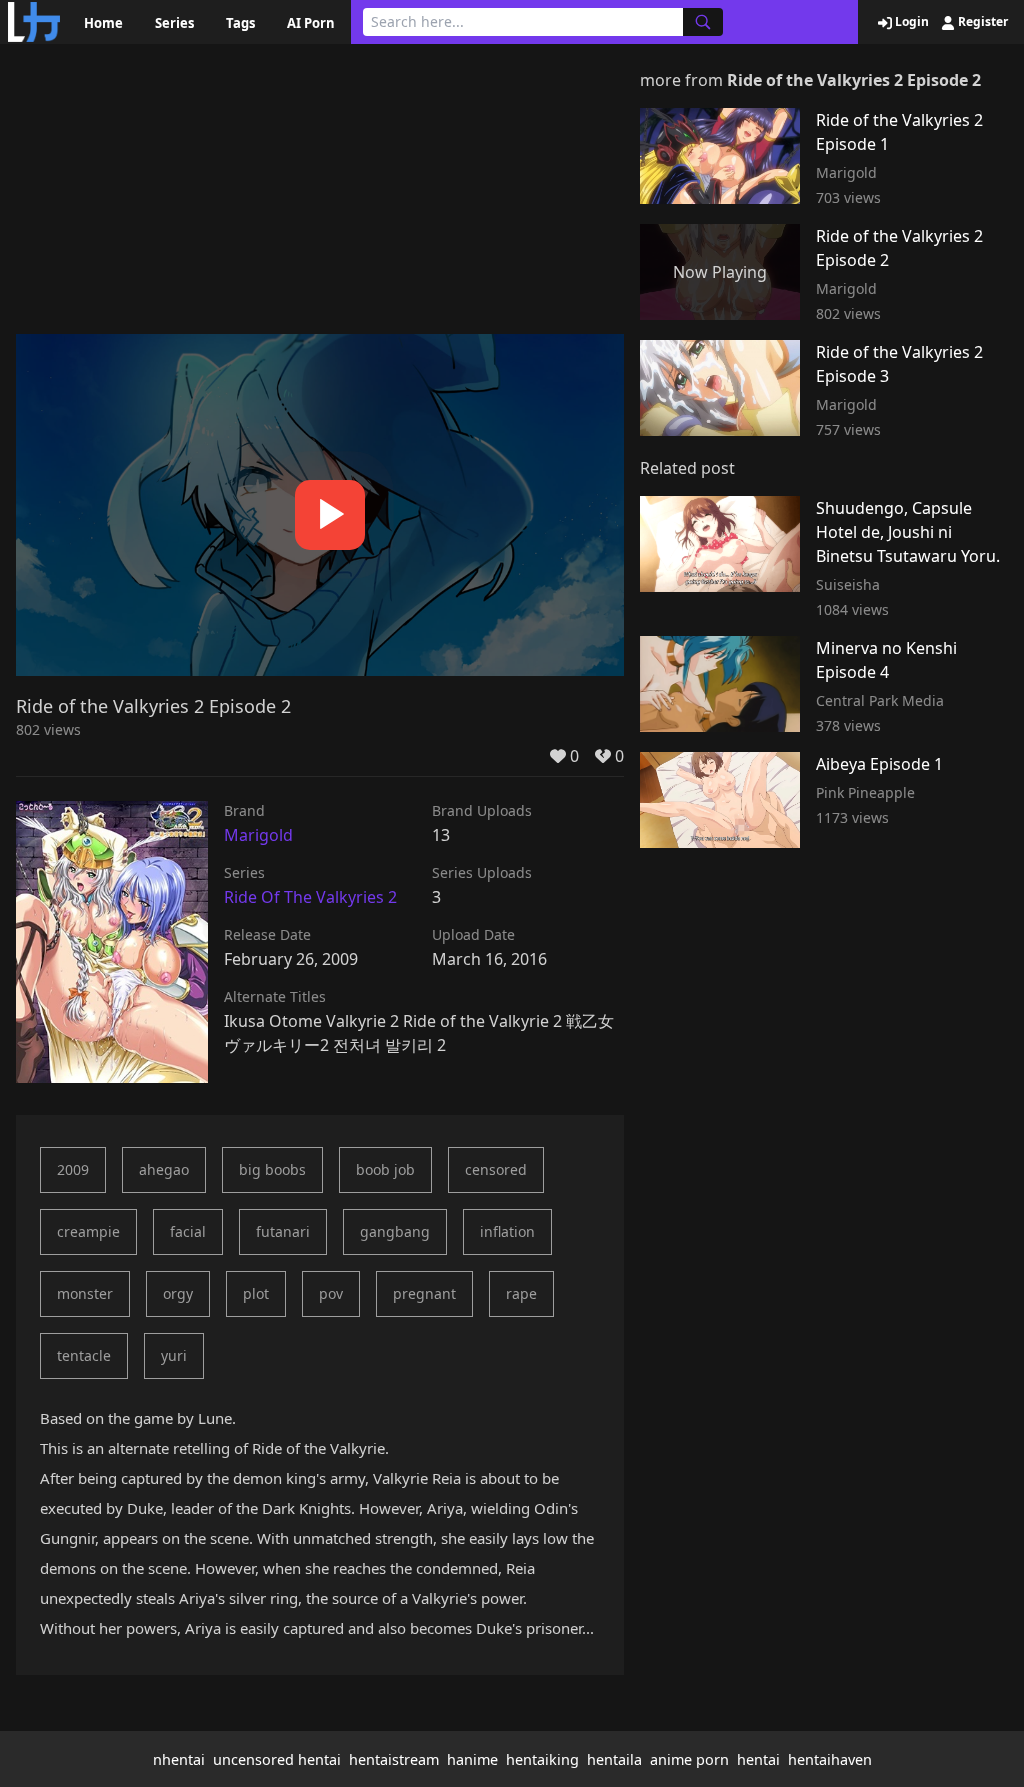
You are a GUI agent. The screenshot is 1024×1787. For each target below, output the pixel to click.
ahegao (164, 1169)
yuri (174, 1355)
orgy (178, 1293)
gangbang (395, 1231)
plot (256, 1293)
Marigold (258, 835)
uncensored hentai (277, 1759)
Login (910, 22)
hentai (758, 1759)
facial (188, 1231)
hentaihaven (830, 1759)
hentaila (614, 1759)
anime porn (689, 1759)
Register (981, 22)
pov (331, 1293)
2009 (73, 1169)
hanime (472, 1759)
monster (85, 1293)
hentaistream (394, 1759)
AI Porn (311, 23)
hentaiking (542, 1759)
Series (174, 23)
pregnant (424, 1293)
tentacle (84, 1355)
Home (103, 23)
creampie (88, 1231)
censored (496, 1169)
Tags (240, 23)
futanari (283, 1231)
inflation (507, 1231)
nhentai (179, 1759)
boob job (385, 1169)
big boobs (272, 1169)
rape (521, 1293)
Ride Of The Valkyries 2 (310, 897)
